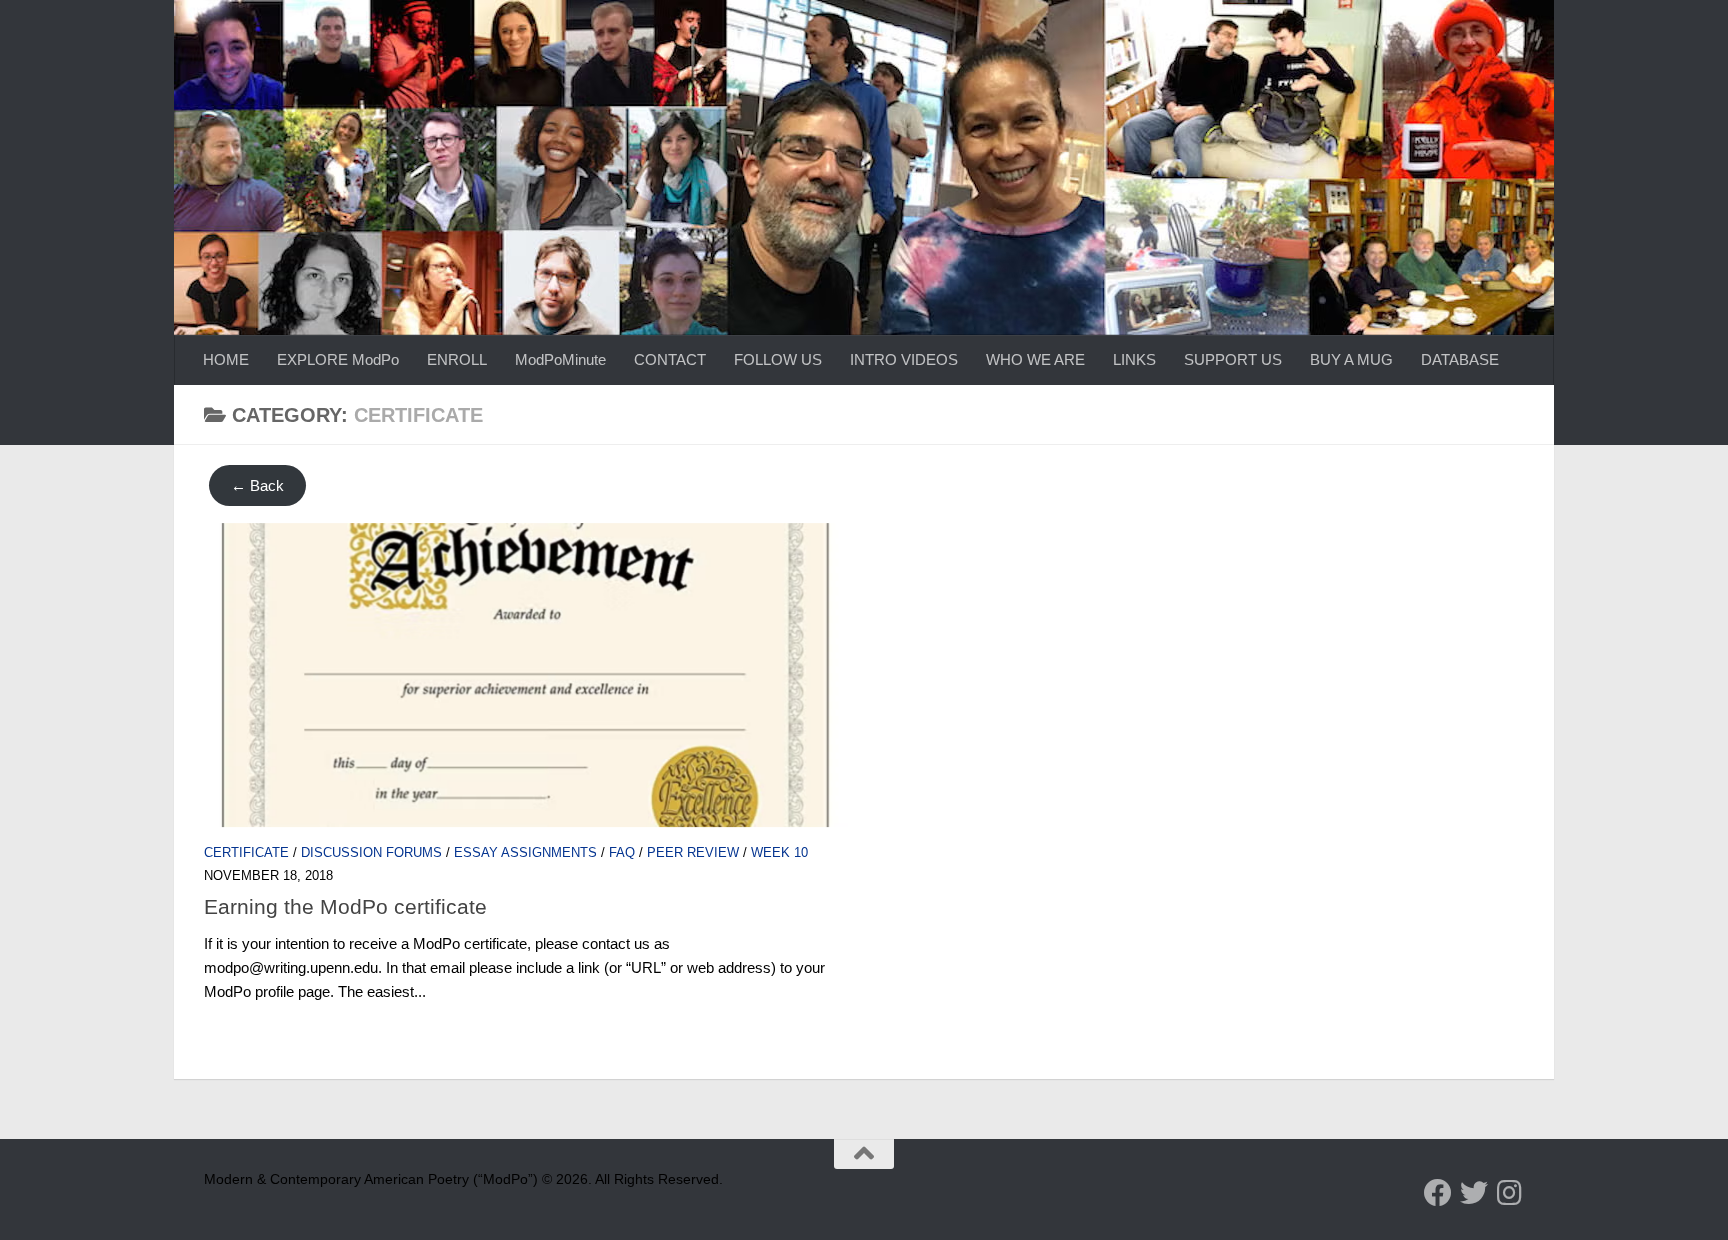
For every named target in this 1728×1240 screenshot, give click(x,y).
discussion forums (371, 852)
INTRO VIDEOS (904, 359)
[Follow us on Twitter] (1474, 1193)
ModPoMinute (560, 359)
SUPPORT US (1233, 359)
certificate (246, 852)
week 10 (779, 852)
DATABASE (1460, 359)
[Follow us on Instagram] (1510, 1193)
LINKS (1134, 359)
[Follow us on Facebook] (1438, 1193)
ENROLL (457, 359)
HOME (226, 359)
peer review (693, 852)
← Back (257, 485)
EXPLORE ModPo (338, 359)
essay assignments (525, 852)
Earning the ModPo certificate (345, 906)
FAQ (622, 852)
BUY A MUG (1351, 359)
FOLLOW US (778, 359)
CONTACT (670, 359)
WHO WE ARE (1035, 359)
